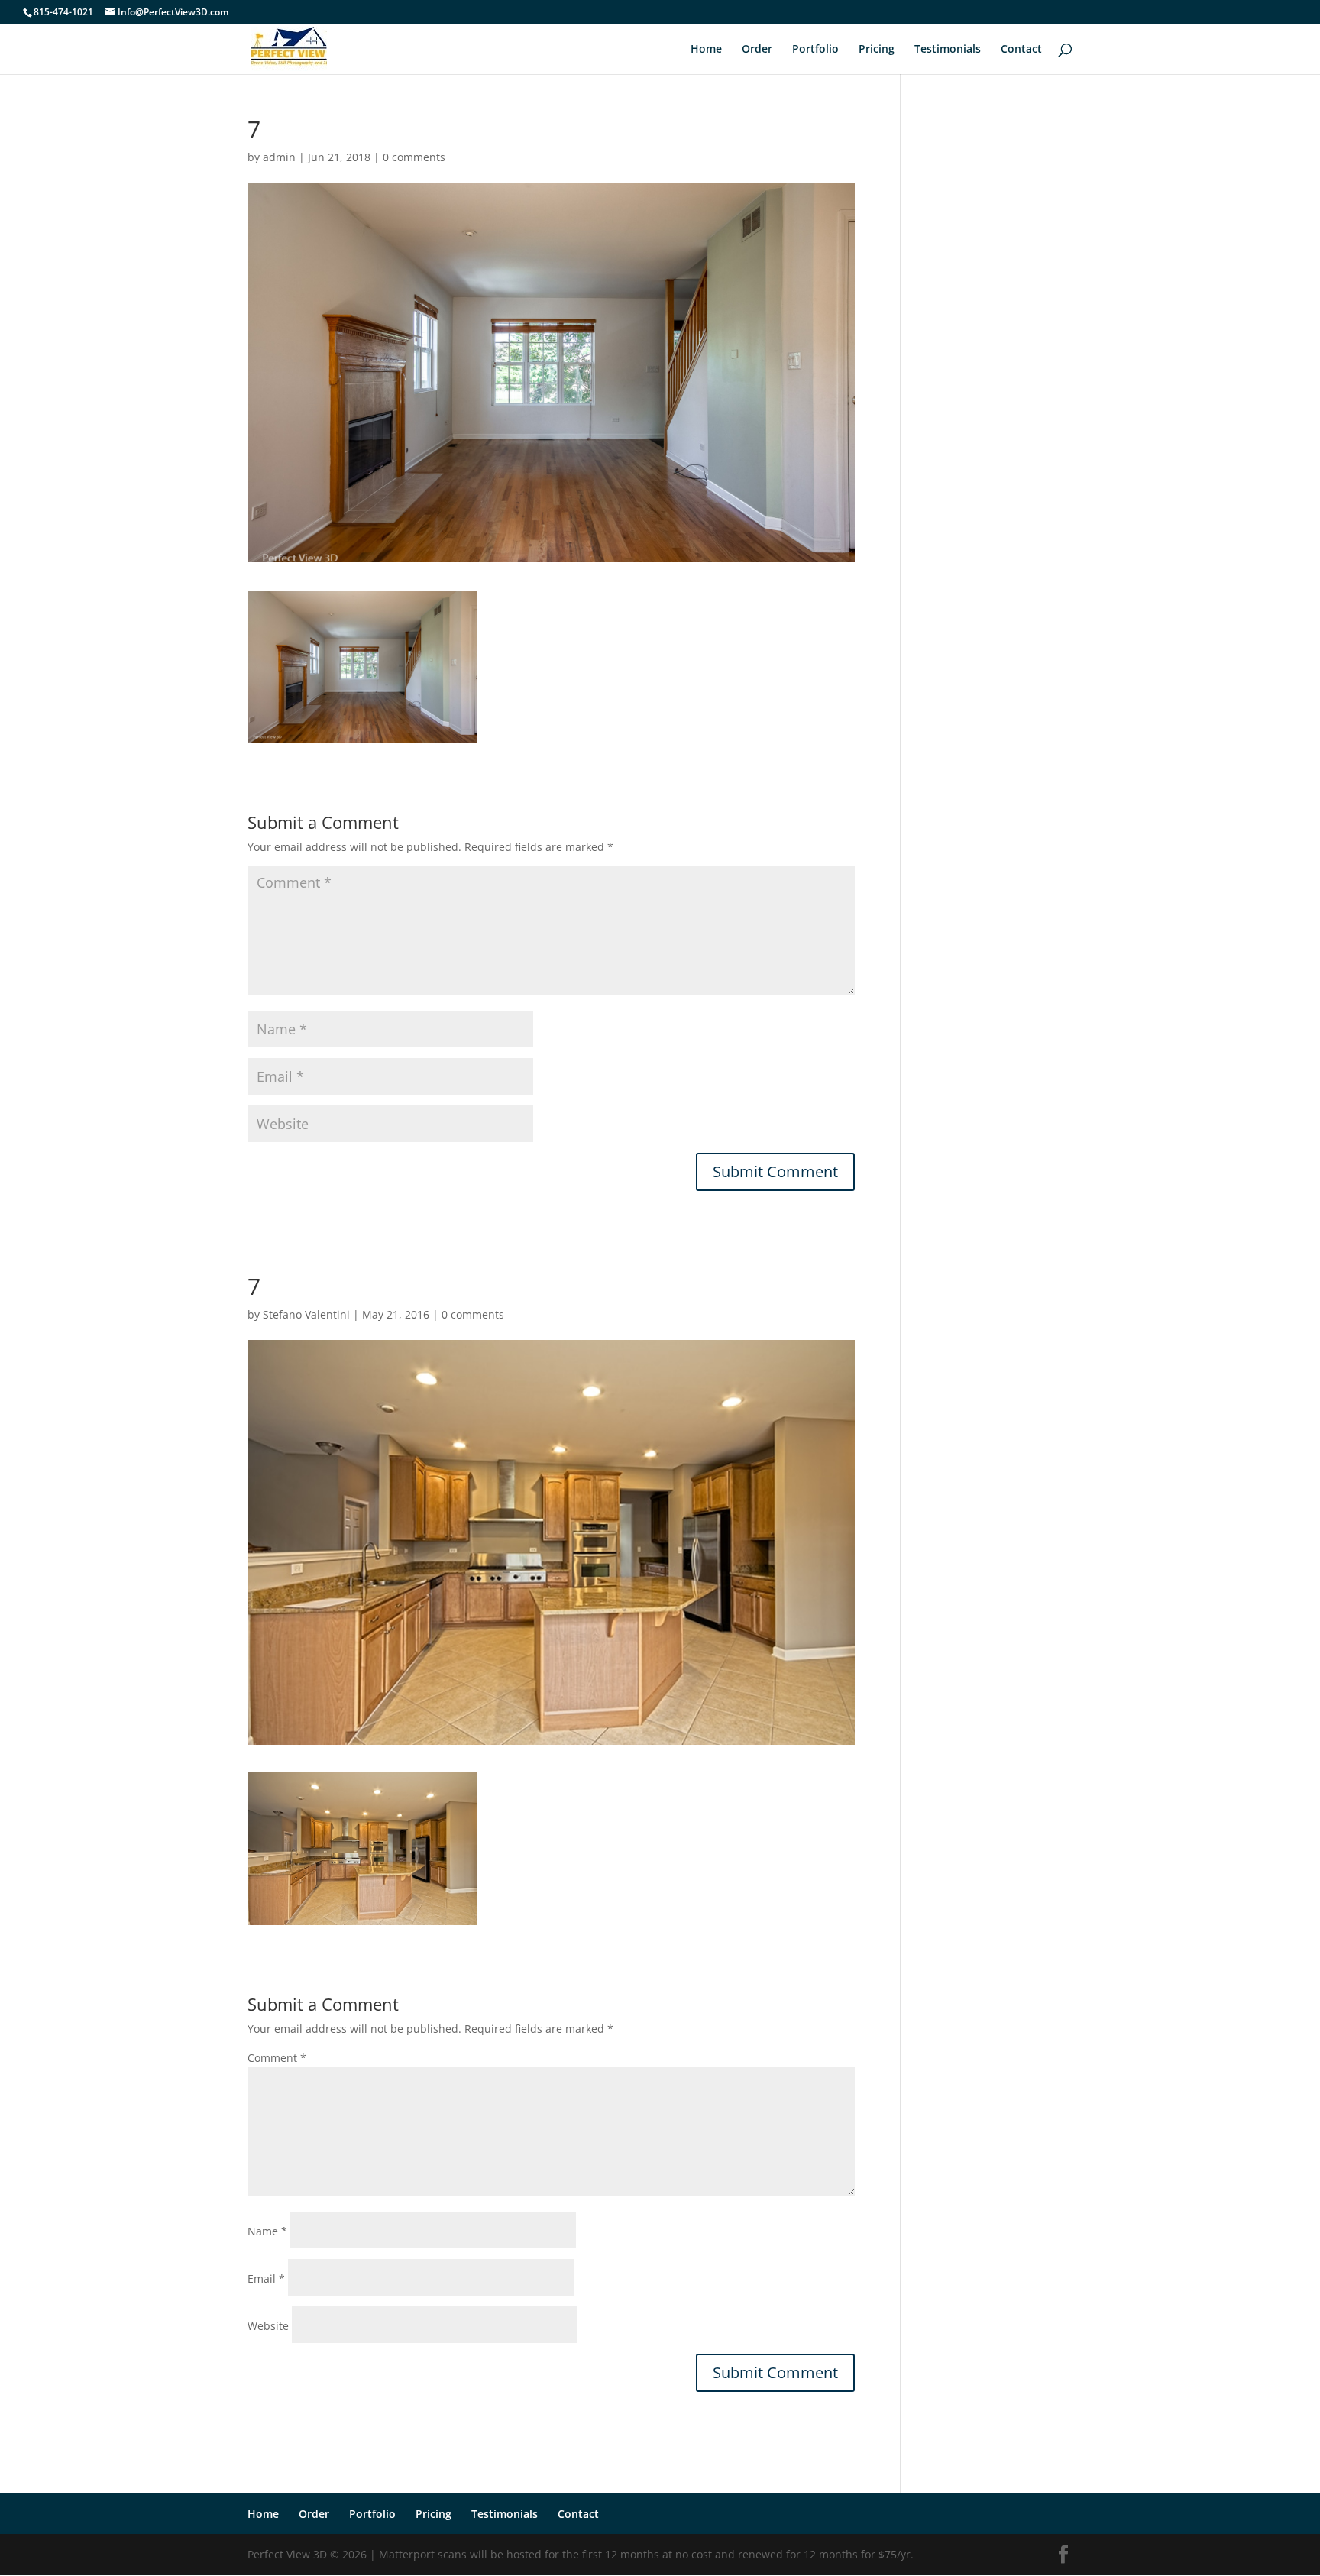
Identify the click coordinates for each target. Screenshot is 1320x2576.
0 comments (414, 157)
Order (757, 50)
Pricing (877, 50)
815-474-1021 (63, 12)
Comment (277, 2058)
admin (279, 157)
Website (268, 2326)
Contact (1021, 50)
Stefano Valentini (306, 1314)
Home (706, 50)
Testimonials (948, 50)
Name (267, 2231)
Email (266, 2278)
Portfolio (815, 50)
